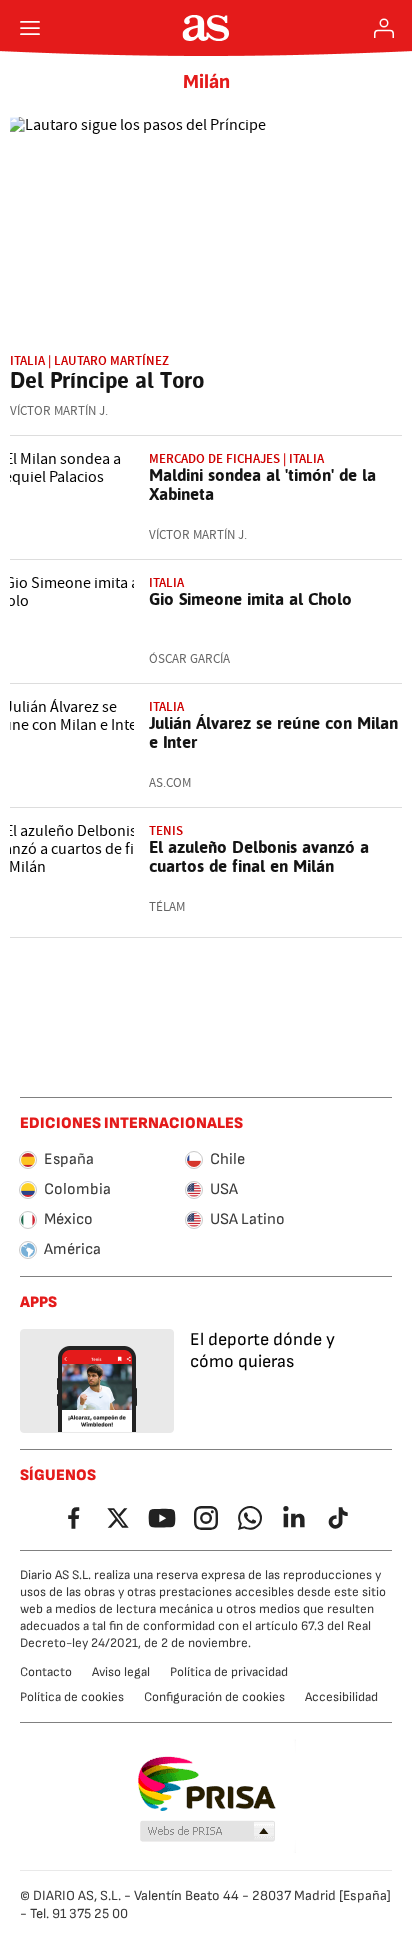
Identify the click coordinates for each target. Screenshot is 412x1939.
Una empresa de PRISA (206, 1784)
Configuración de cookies (214, 1697)
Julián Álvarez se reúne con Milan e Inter (273, 732)
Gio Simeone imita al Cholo (250, 599)
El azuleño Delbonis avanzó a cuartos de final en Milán (259, 856)
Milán (206, 82)
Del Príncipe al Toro (107, 380)
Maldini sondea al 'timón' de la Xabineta (262, 484)
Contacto (46, 1672)
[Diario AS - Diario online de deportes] (206, 28)
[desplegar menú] (30, 28)
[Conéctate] (384, 28)
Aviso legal (121, 1672)
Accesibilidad (341, 1697)
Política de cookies (72, 1697)
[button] (208, 1832)
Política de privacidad (229, 1672)
